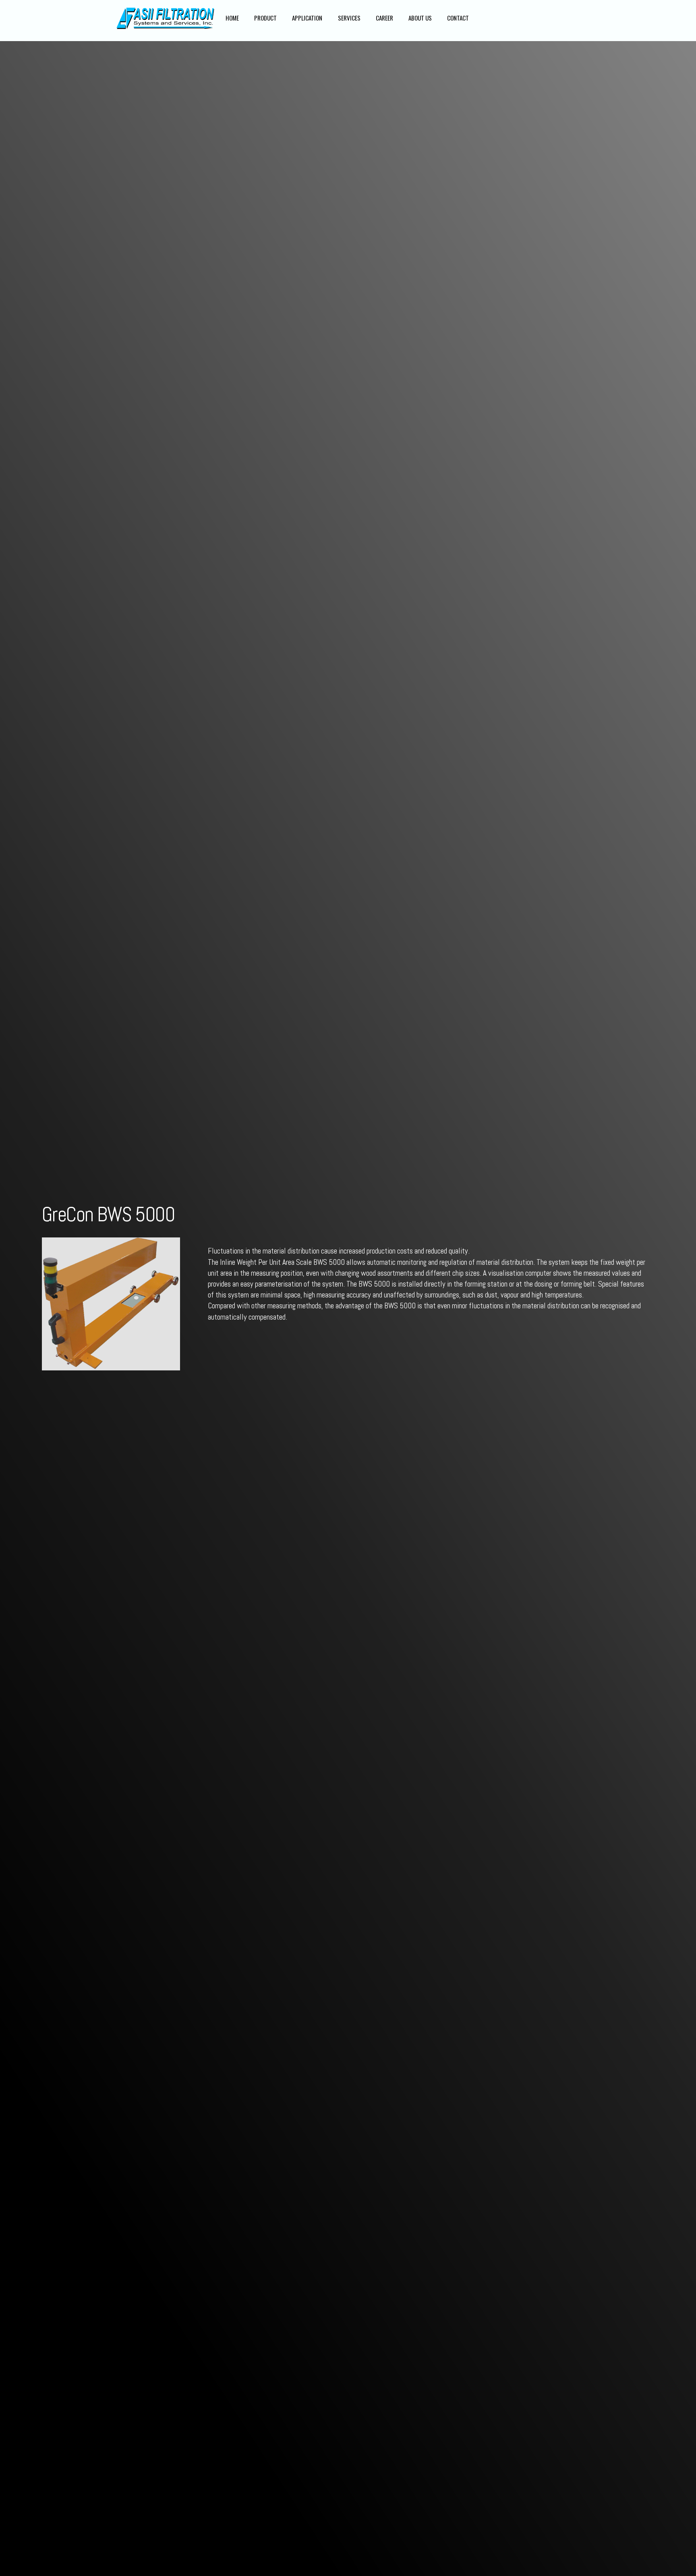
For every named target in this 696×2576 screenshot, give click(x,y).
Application (307, 18)
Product (265, 18)
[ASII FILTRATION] (166, 29)
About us (420, 18)
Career (384, 18)
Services (349, 18)
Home (232, 18)
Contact (458, 18)
